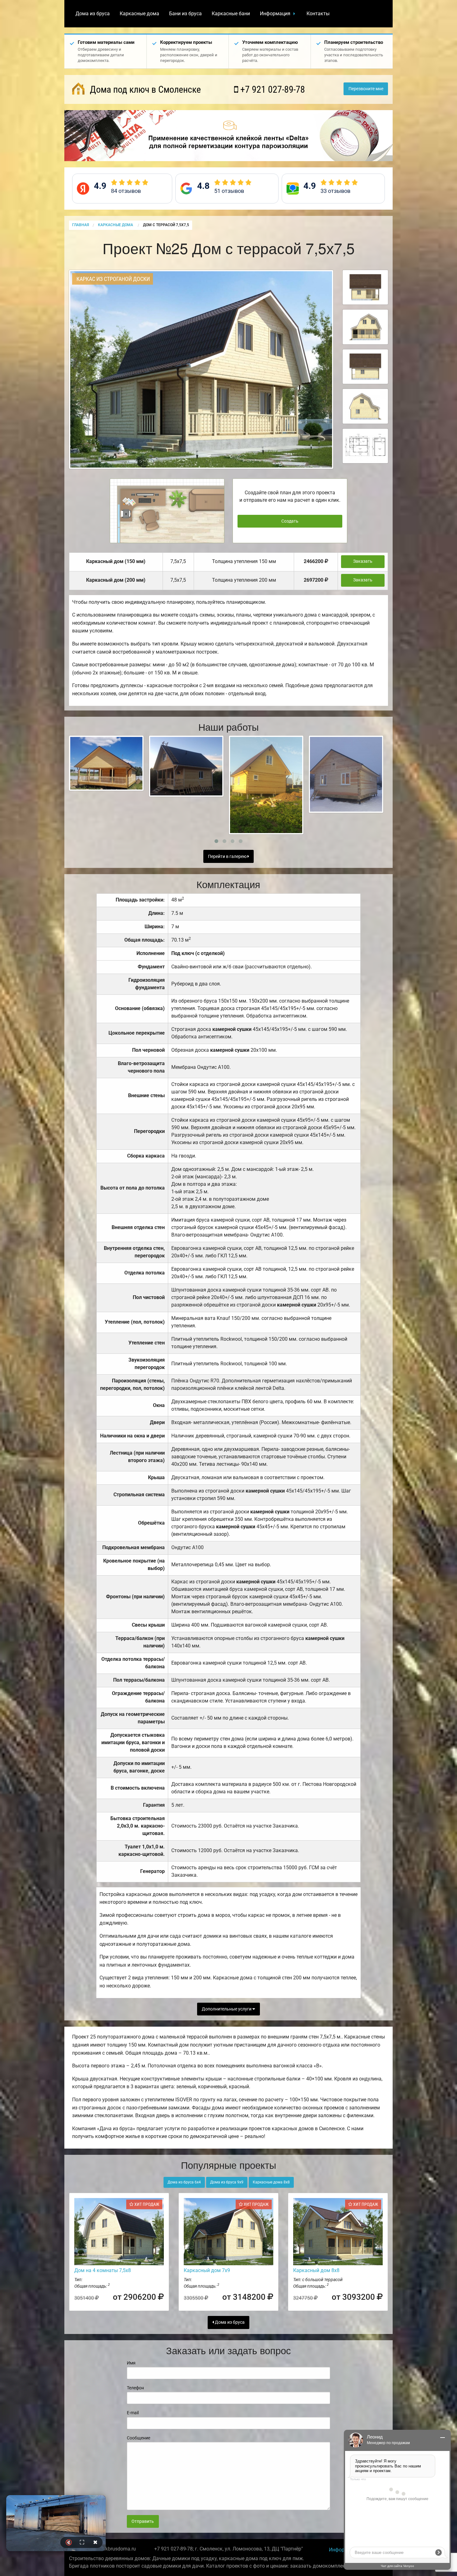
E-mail (133, 2413)
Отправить (143, 2521)
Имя (131, 2363)
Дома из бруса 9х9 (227, 2182)
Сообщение (138, 2438)
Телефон (135, 2388)
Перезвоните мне (366, 89)
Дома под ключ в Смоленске (144, 89)
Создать (290, 521)
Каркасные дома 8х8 (271, 2182)
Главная (81, 225)
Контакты (318, 14)
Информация (275, 14)
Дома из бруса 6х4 (184, 2182)
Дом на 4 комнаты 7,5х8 (103, 2270)
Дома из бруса (93, 14)
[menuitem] (93, 14)
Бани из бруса (185, 14)
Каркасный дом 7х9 (207, 2270)
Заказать (363, 561)
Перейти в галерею (228, 857)
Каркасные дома (139, 14)
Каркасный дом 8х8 (316, 2270)
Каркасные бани (231, 14)
